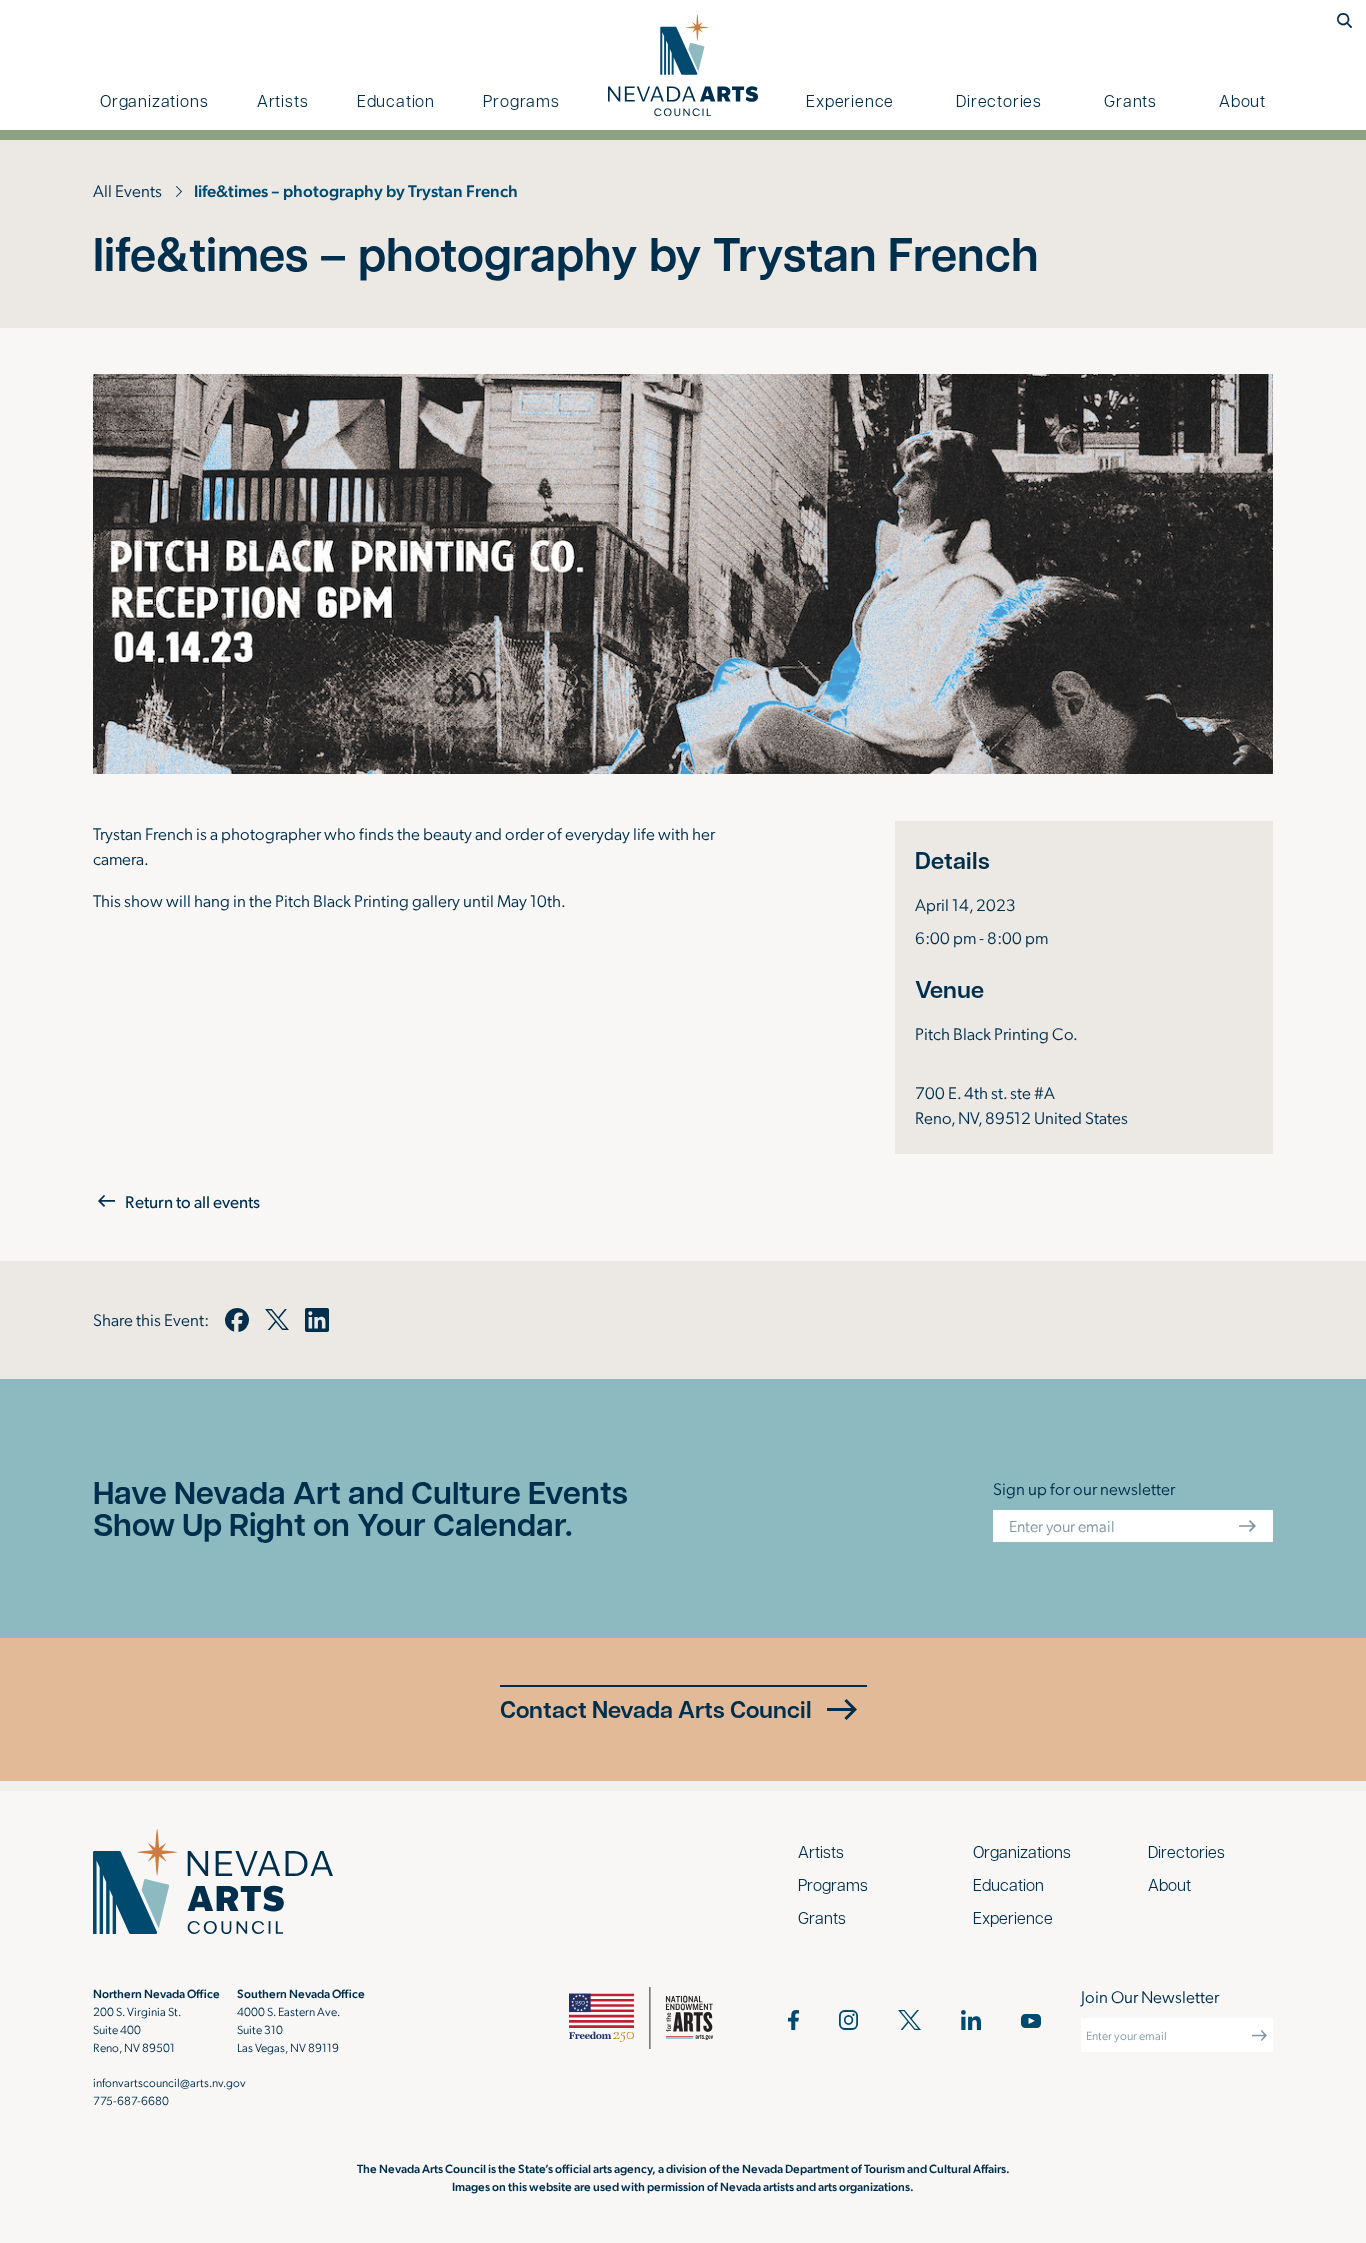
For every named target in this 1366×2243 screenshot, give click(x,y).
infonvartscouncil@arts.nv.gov (169, 2082)
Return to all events (192, 1201)
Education (396, 100)
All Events (127, 190)
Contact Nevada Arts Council (656, 1709)
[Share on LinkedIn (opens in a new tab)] (317, 1320)
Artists (283, 100)
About (1242, 100)
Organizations (154, 100)
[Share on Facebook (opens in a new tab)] (237, 1320)
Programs (521, 100)
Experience (850, 100)
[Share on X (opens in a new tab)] (277, 1320)
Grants (1130, 100)
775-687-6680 (131, 2100)
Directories (999, 100)
